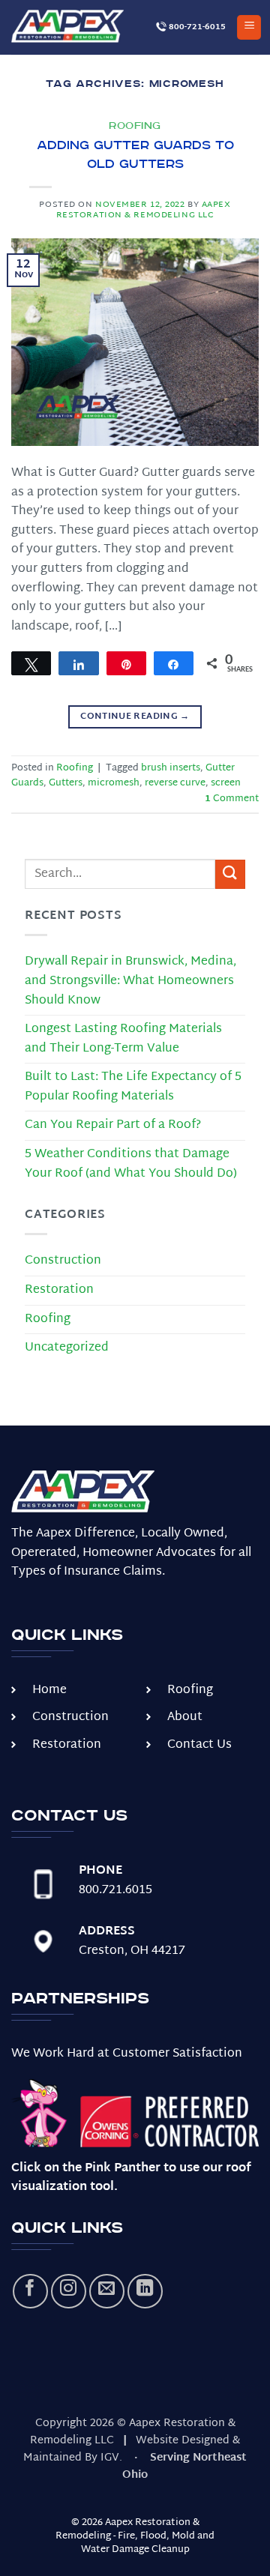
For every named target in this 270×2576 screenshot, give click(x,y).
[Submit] (230, 874)
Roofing (135, 126)
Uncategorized (67, 1348)
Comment (232, 799)
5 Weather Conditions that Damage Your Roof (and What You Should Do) (131, 1164)
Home (49, 1690)
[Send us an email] (107, 2292)
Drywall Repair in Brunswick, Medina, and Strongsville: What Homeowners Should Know (130, 981)
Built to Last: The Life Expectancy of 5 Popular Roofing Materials (133, 1087)
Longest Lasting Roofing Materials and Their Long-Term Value (123, 1039)
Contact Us (199, 1745)
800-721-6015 (196, 27)
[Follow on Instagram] (69, 2292)
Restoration (59, 1290)
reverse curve (175, 783)
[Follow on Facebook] (30, 2292)
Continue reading (135, 717)
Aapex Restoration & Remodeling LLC (144, 210)
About (185, 1717)
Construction (63, 1261)
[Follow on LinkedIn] (145, 2292)
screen (226, 783)
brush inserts (171, 768)
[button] (249, 27)
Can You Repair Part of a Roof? (113, 1125)
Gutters (66, 783)
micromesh (114, 783)
